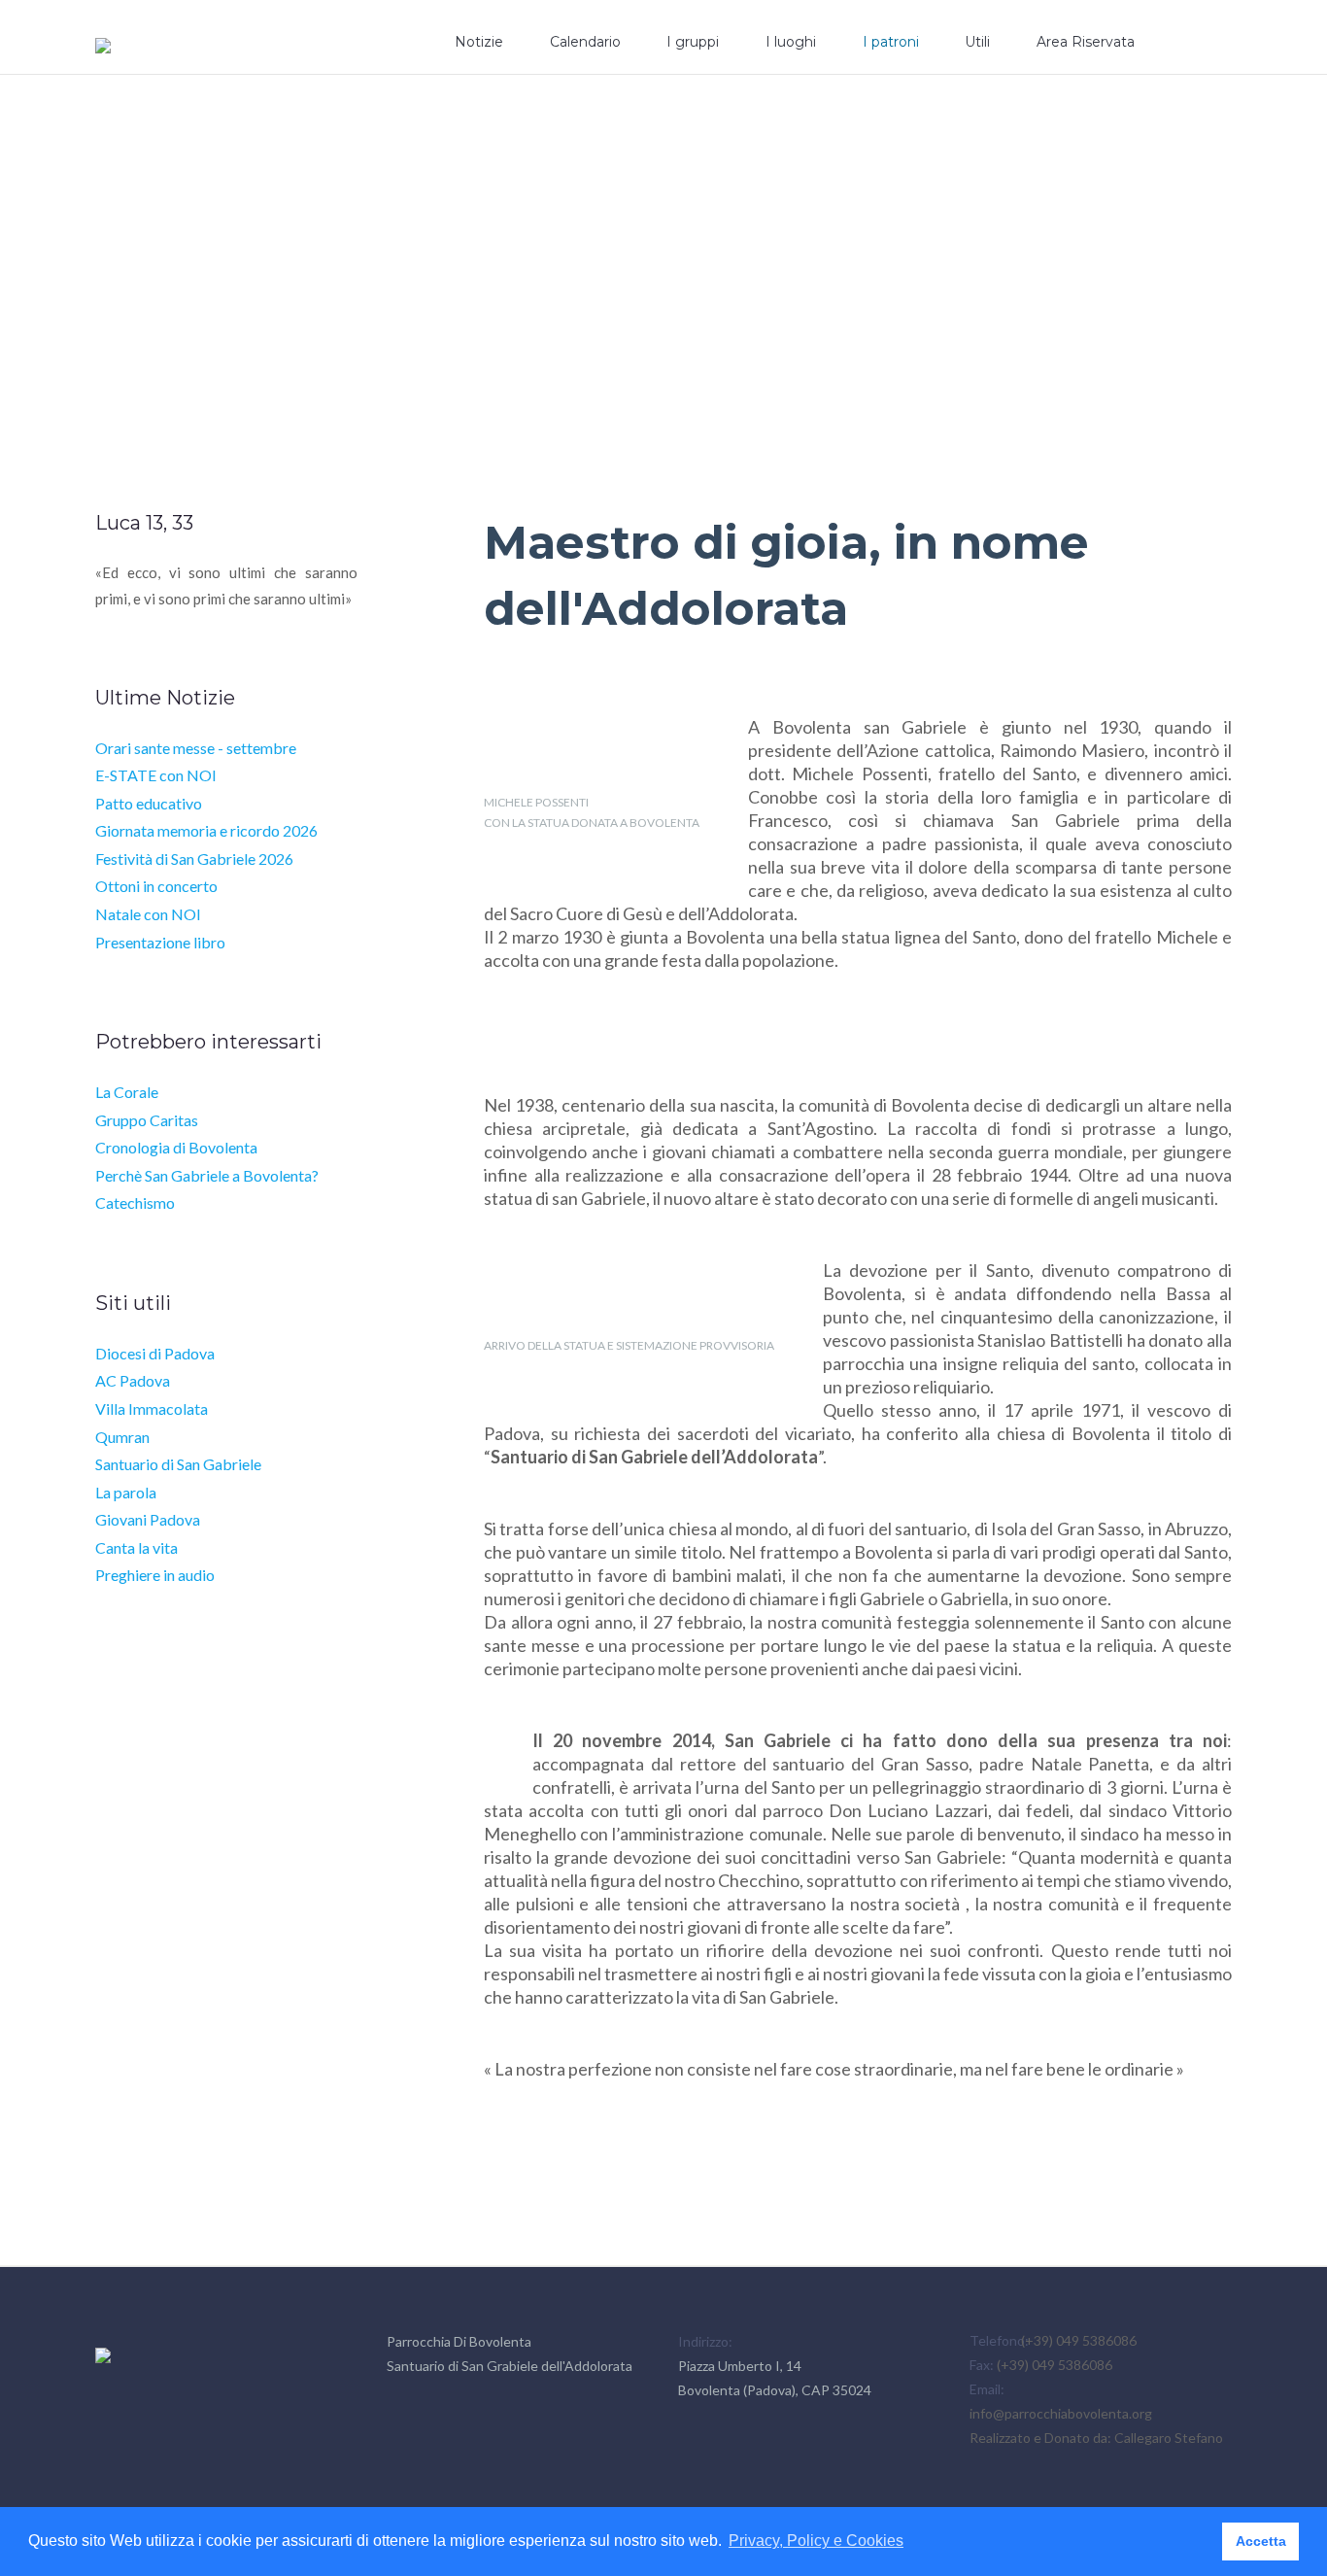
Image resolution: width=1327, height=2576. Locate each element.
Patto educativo (149, 803)
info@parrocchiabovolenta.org (1061, 2413)
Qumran (122, 1437)
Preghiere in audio (155, 1575)
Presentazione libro (160, 942)
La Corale (127, 1092)
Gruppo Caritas (147, 1120)
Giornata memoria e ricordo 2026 (206, 830)
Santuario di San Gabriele (178, 1464)
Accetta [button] (1261, 2541)
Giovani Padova (148, 1519)
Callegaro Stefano (1169, 2438)
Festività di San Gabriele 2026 (194, 859)
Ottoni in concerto (156, 886)
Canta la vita (136, 1547)
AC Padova (133, 1380)
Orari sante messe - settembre (196, 748)
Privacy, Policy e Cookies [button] (816, 2541)
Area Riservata (1086, 42)
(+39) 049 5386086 (1079, 2340)
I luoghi (791, 42)
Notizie (479, 42)
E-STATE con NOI (156, 775)
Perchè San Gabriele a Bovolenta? (207, 1175)
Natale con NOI (148, 914)
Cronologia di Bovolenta (176, 1147)
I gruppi (693, 42)
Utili (977, 42)
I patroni (891, 42)
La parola (126, 1492)
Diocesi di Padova (155, 1353)
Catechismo (135, 1202)
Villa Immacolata (152, 1408)
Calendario (585, 42)
